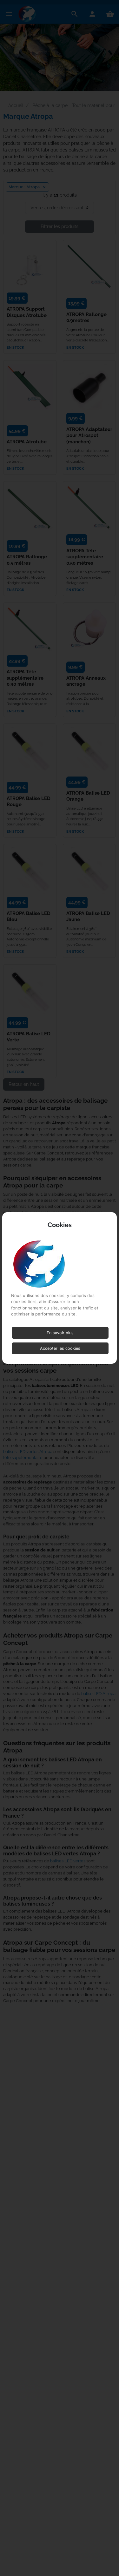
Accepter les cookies (60, 1348)
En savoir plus (60, 1333)
